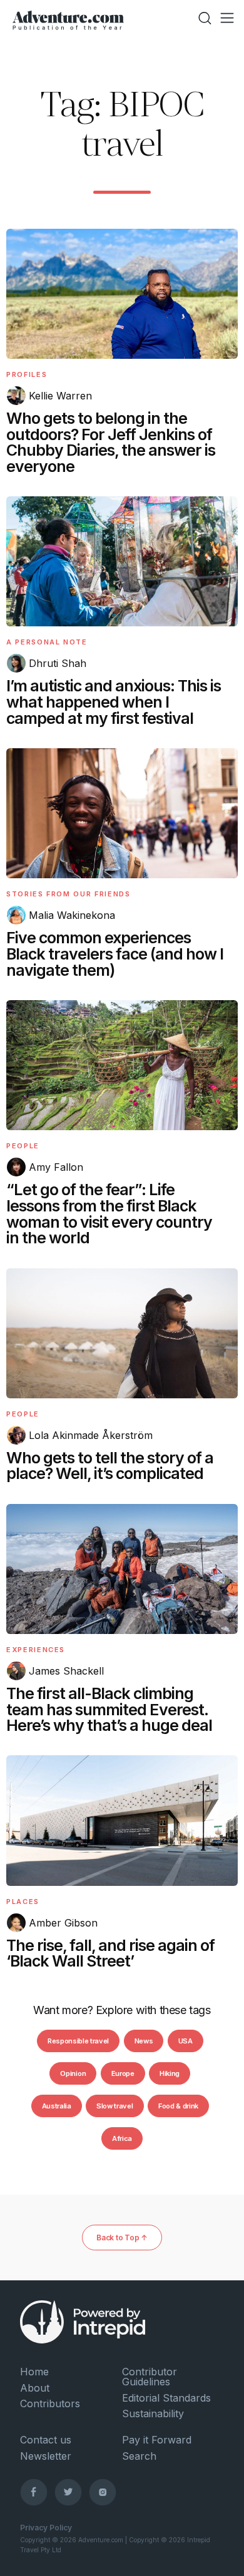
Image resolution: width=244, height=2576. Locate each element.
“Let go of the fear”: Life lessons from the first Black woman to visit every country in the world (109, 1214)
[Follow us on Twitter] (68, 2492)
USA (186, 2041)
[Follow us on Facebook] (34, 2492)
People (23, 1146)
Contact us (46, 2440)
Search (139, 2456)
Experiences (36, 1650)
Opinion (73, 2073)
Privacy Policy (46, 2528)
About (35, 2388)
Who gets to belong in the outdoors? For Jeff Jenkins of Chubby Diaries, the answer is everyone (111, 442)
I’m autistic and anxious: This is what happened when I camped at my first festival (114, 702)
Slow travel (114, 2106)
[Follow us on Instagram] (103, 2492)
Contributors (50, 2403)
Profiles (27, 374)
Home (34, 2372)
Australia (57, 2106)
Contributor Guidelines (150, 2377)
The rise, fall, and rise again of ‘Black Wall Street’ (110, 1953)
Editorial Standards (166, 2398)
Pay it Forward (157, 2440)
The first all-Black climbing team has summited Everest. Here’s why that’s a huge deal (109, 1710)
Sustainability (153, 2413)
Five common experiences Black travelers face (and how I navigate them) (115, 954)
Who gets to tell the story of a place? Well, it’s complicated (110, 1466)
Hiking (170, 2073)
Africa (122, 2138)
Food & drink (178, 2106)
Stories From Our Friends (69, 894)
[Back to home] (68, 18)
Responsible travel (78, 2041)
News (144, 2041)
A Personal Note (47, 642)
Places (23, 1902)
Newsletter (46, 2456)
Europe (123, 2073)
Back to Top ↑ (122, 2238)
